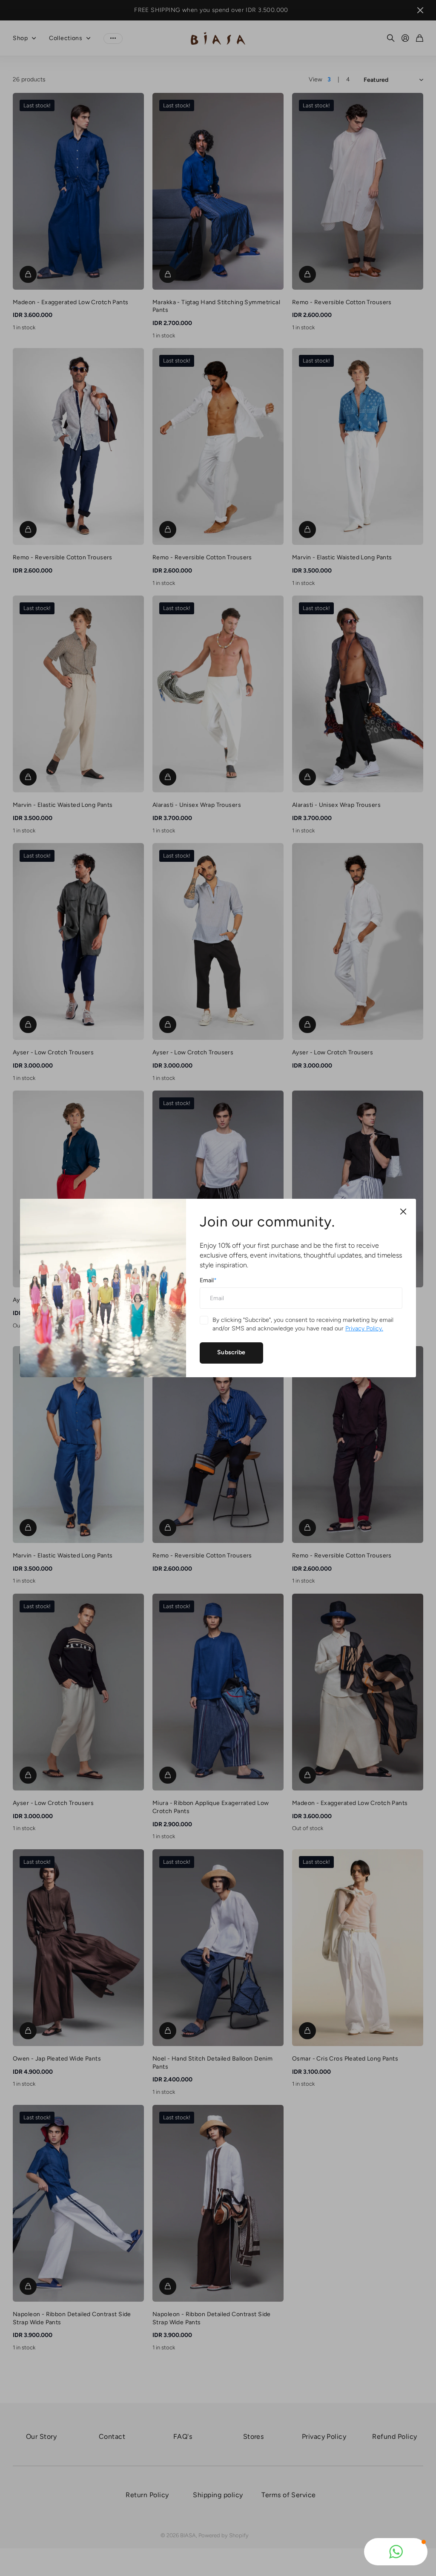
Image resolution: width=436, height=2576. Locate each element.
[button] (396, 2552)
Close (403, 1212)
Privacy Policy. (364, 1328)
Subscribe (231, 1352)
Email (208, 1280)
